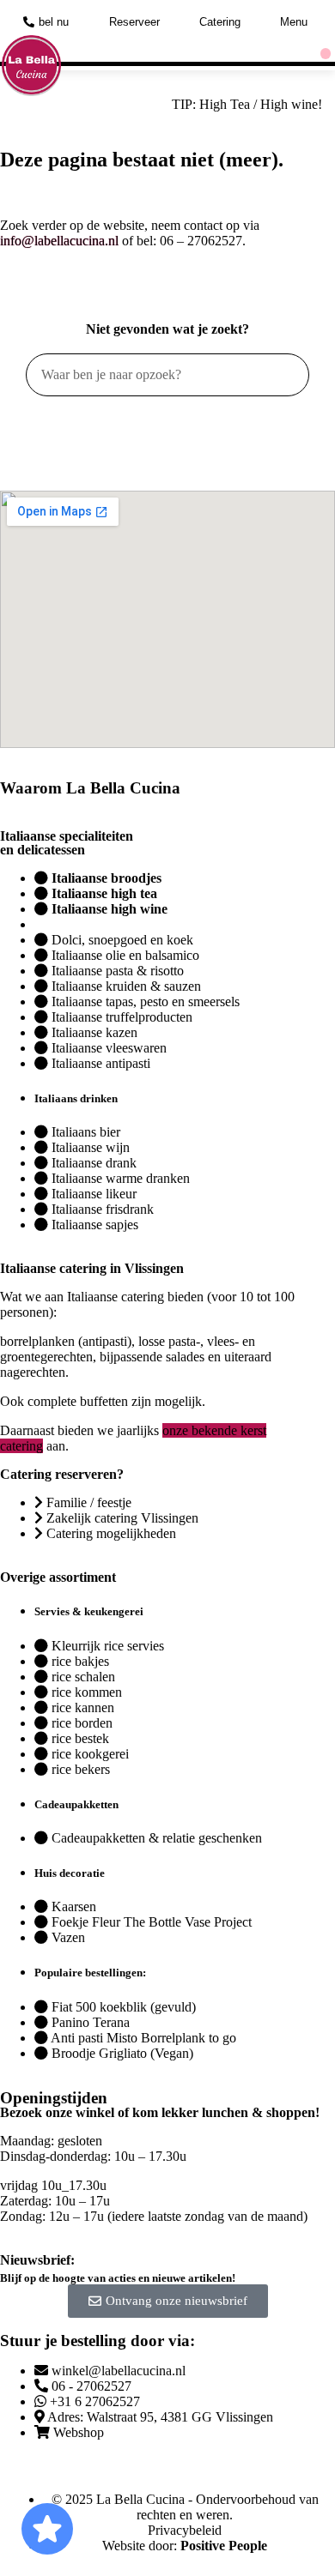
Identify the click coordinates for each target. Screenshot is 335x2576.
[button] (326, 54)
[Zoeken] (287, 375)
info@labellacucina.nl (59, 241)
